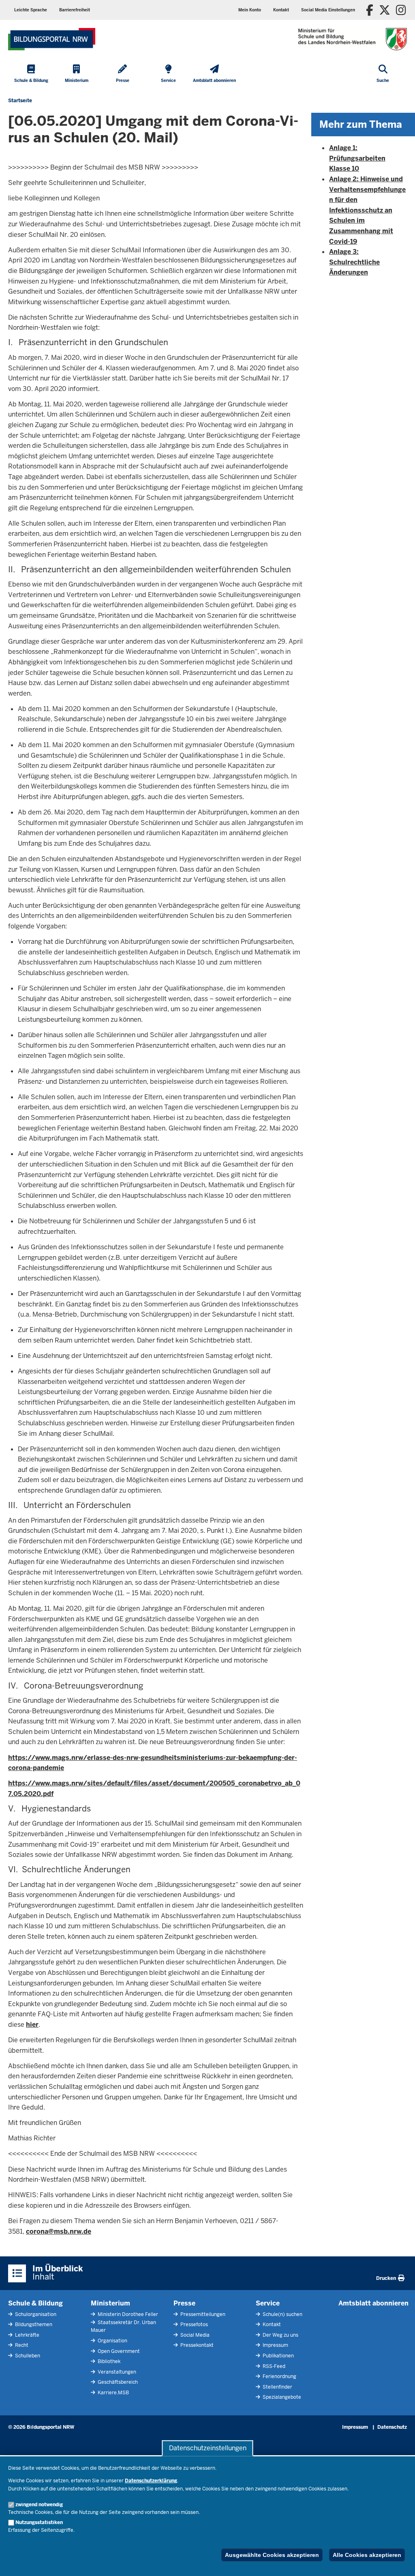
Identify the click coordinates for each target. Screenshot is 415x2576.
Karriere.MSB (113, 2393)
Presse (184, 2303)
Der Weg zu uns (280, 2335)
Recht (21, 2345)
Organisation (112, 2341)
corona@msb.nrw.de (59, 2231)
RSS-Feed (273, 2366)
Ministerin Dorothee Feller (127, 2314)
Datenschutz (392, 2427)
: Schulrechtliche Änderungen (354, 262)
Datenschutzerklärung (151, 2481)
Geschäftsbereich (117, 2382)
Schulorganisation (35, 2314)
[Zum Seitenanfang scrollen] (399, 2561)
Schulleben (27, 2356)
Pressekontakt (196, 2345)
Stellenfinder (277, 2387)
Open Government (118, 2351)
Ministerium (110, 2303)
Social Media (194, 2335)
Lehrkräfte (27, 2335)
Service (268, 2303)
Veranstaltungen (116, 2372)
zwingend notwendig (39, 2505)
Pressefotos (194, 2325)
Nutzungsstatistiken (39, 2522)
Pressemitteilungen (202, 2314)
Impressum (275, 2345)
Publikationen (278, 2356)
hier (32, 2025)
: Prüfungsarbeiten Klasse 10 (357, 158)
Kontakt (271, 2325)
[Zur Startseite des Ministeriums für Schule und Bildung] (52, 39)
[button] (328, 10)
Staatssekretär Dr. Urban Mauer (123, 2326)
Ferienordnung (279, 2376)
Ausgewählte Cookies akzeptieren (272, 2555)
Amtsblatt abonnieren (373, 2303)
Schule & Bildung (35, 2303)
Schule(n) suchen (282, 2314)
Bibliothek (108, 2361)
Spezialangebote (281, 2397)
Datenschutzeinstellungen (208, 2448)
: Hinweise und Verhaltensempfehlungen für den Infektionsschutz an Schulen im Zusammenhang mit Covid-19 (367, 210)
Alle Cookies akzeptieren (367, 2555)
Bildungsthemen (33, 2325)
